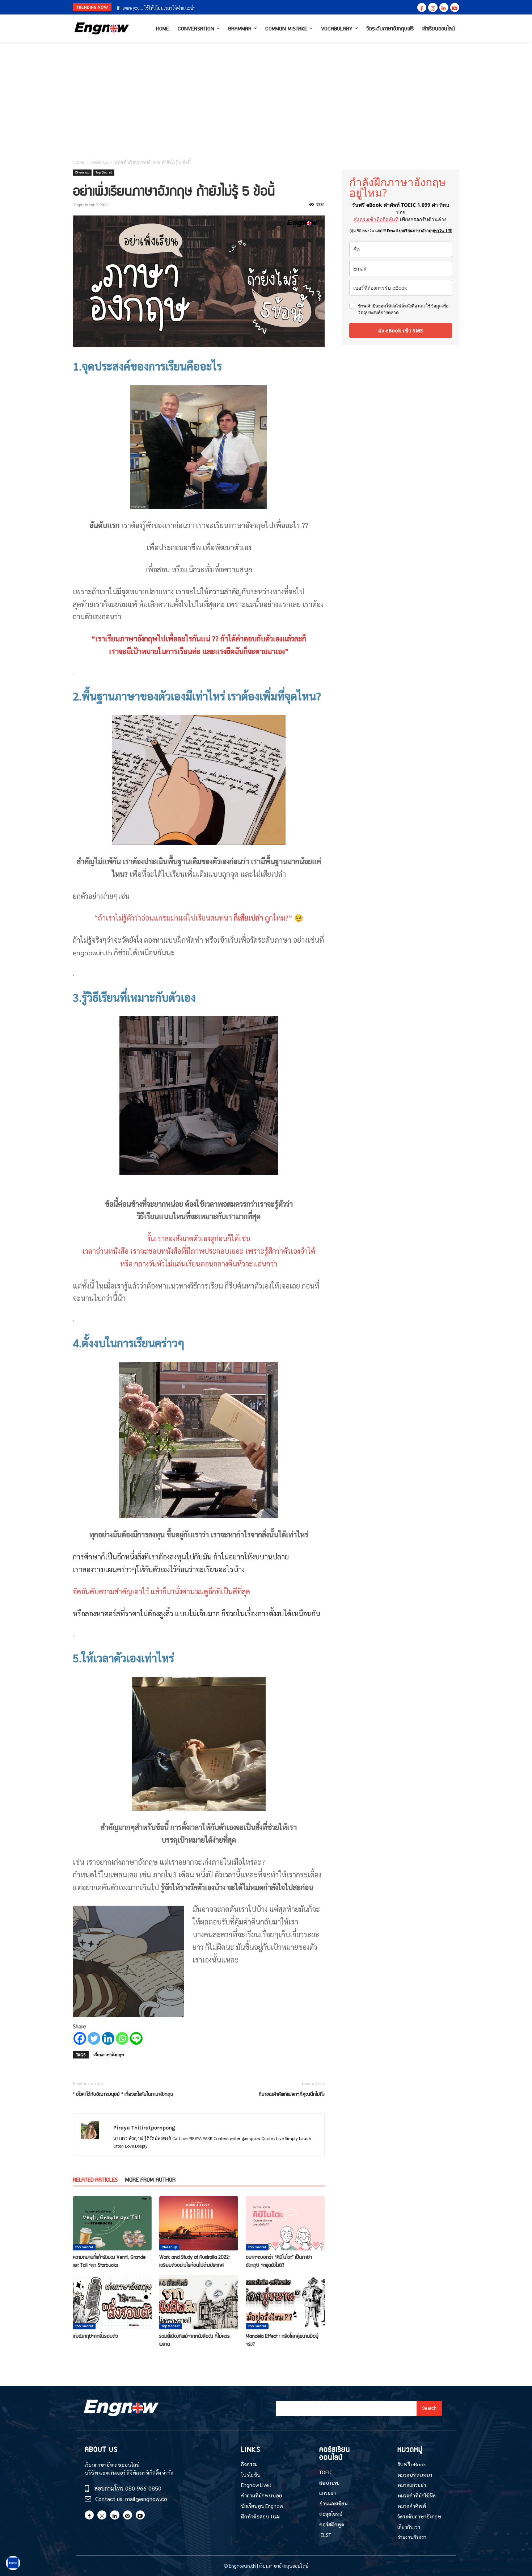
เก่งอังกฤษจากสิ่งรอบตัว (95, 2336)
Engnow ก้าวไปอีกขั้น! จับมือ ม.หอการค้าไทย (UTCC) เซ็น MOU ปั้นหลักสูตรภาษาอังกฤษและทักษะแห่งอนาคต (219, 8)
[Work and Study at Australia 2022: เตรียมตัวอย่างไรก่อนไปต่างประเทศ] (199, 2223)
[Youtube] (455, 7)
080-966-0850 (143, 2488)
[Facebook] (422, 7)
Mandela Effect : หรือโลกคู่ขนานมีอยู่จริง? (282, 2340)
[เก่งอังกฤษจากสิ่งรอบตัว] (112, 2302)
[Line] (136, 2038)
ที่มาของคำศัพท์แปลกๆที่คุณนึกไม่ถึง (292, 2094)
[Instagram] (433, 7)
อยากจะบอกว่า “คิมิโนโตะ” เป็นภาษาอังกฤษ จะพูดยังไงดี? (279, 2261)
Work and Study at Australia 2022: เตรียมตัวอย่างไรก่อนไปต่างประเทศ (195, 2261)
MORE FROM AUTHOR (150, 2179)
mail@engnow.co (146, 2499)
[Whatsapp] (122, 2038)
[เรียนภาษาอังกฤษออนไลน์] (102, 28)
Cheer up (100, 162)
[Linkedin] (444, 7)
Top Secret (104, 172)
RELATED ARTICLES (95, 2179)
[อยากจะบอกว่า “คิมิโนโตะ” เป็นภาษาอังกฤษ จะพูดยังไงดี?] (285, 2223)
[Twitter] (94, 2038)
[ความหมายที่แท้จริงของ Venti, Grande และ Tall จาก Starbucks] (112, 2223)
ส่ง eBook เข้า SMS (401, 330)
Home (79, 162)
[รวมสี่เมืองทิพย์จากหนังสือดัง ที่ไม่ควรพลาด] (199, 2302)
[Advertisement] (266, 96)
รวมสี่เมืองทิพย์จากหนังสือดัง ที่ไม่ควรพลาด (195, 2340)
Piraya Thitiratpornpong (144, 2128)
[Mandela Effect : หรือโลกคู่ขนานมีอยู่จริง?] (285, 2302)
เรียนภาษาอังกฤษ (109, 2055)
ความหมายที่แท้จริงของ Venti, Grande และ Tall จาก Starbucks (109, 2261)
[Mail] (128, 2515)
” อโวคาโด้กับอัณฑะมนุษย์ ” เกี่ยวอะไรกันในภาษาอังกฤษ (123, 2094)
